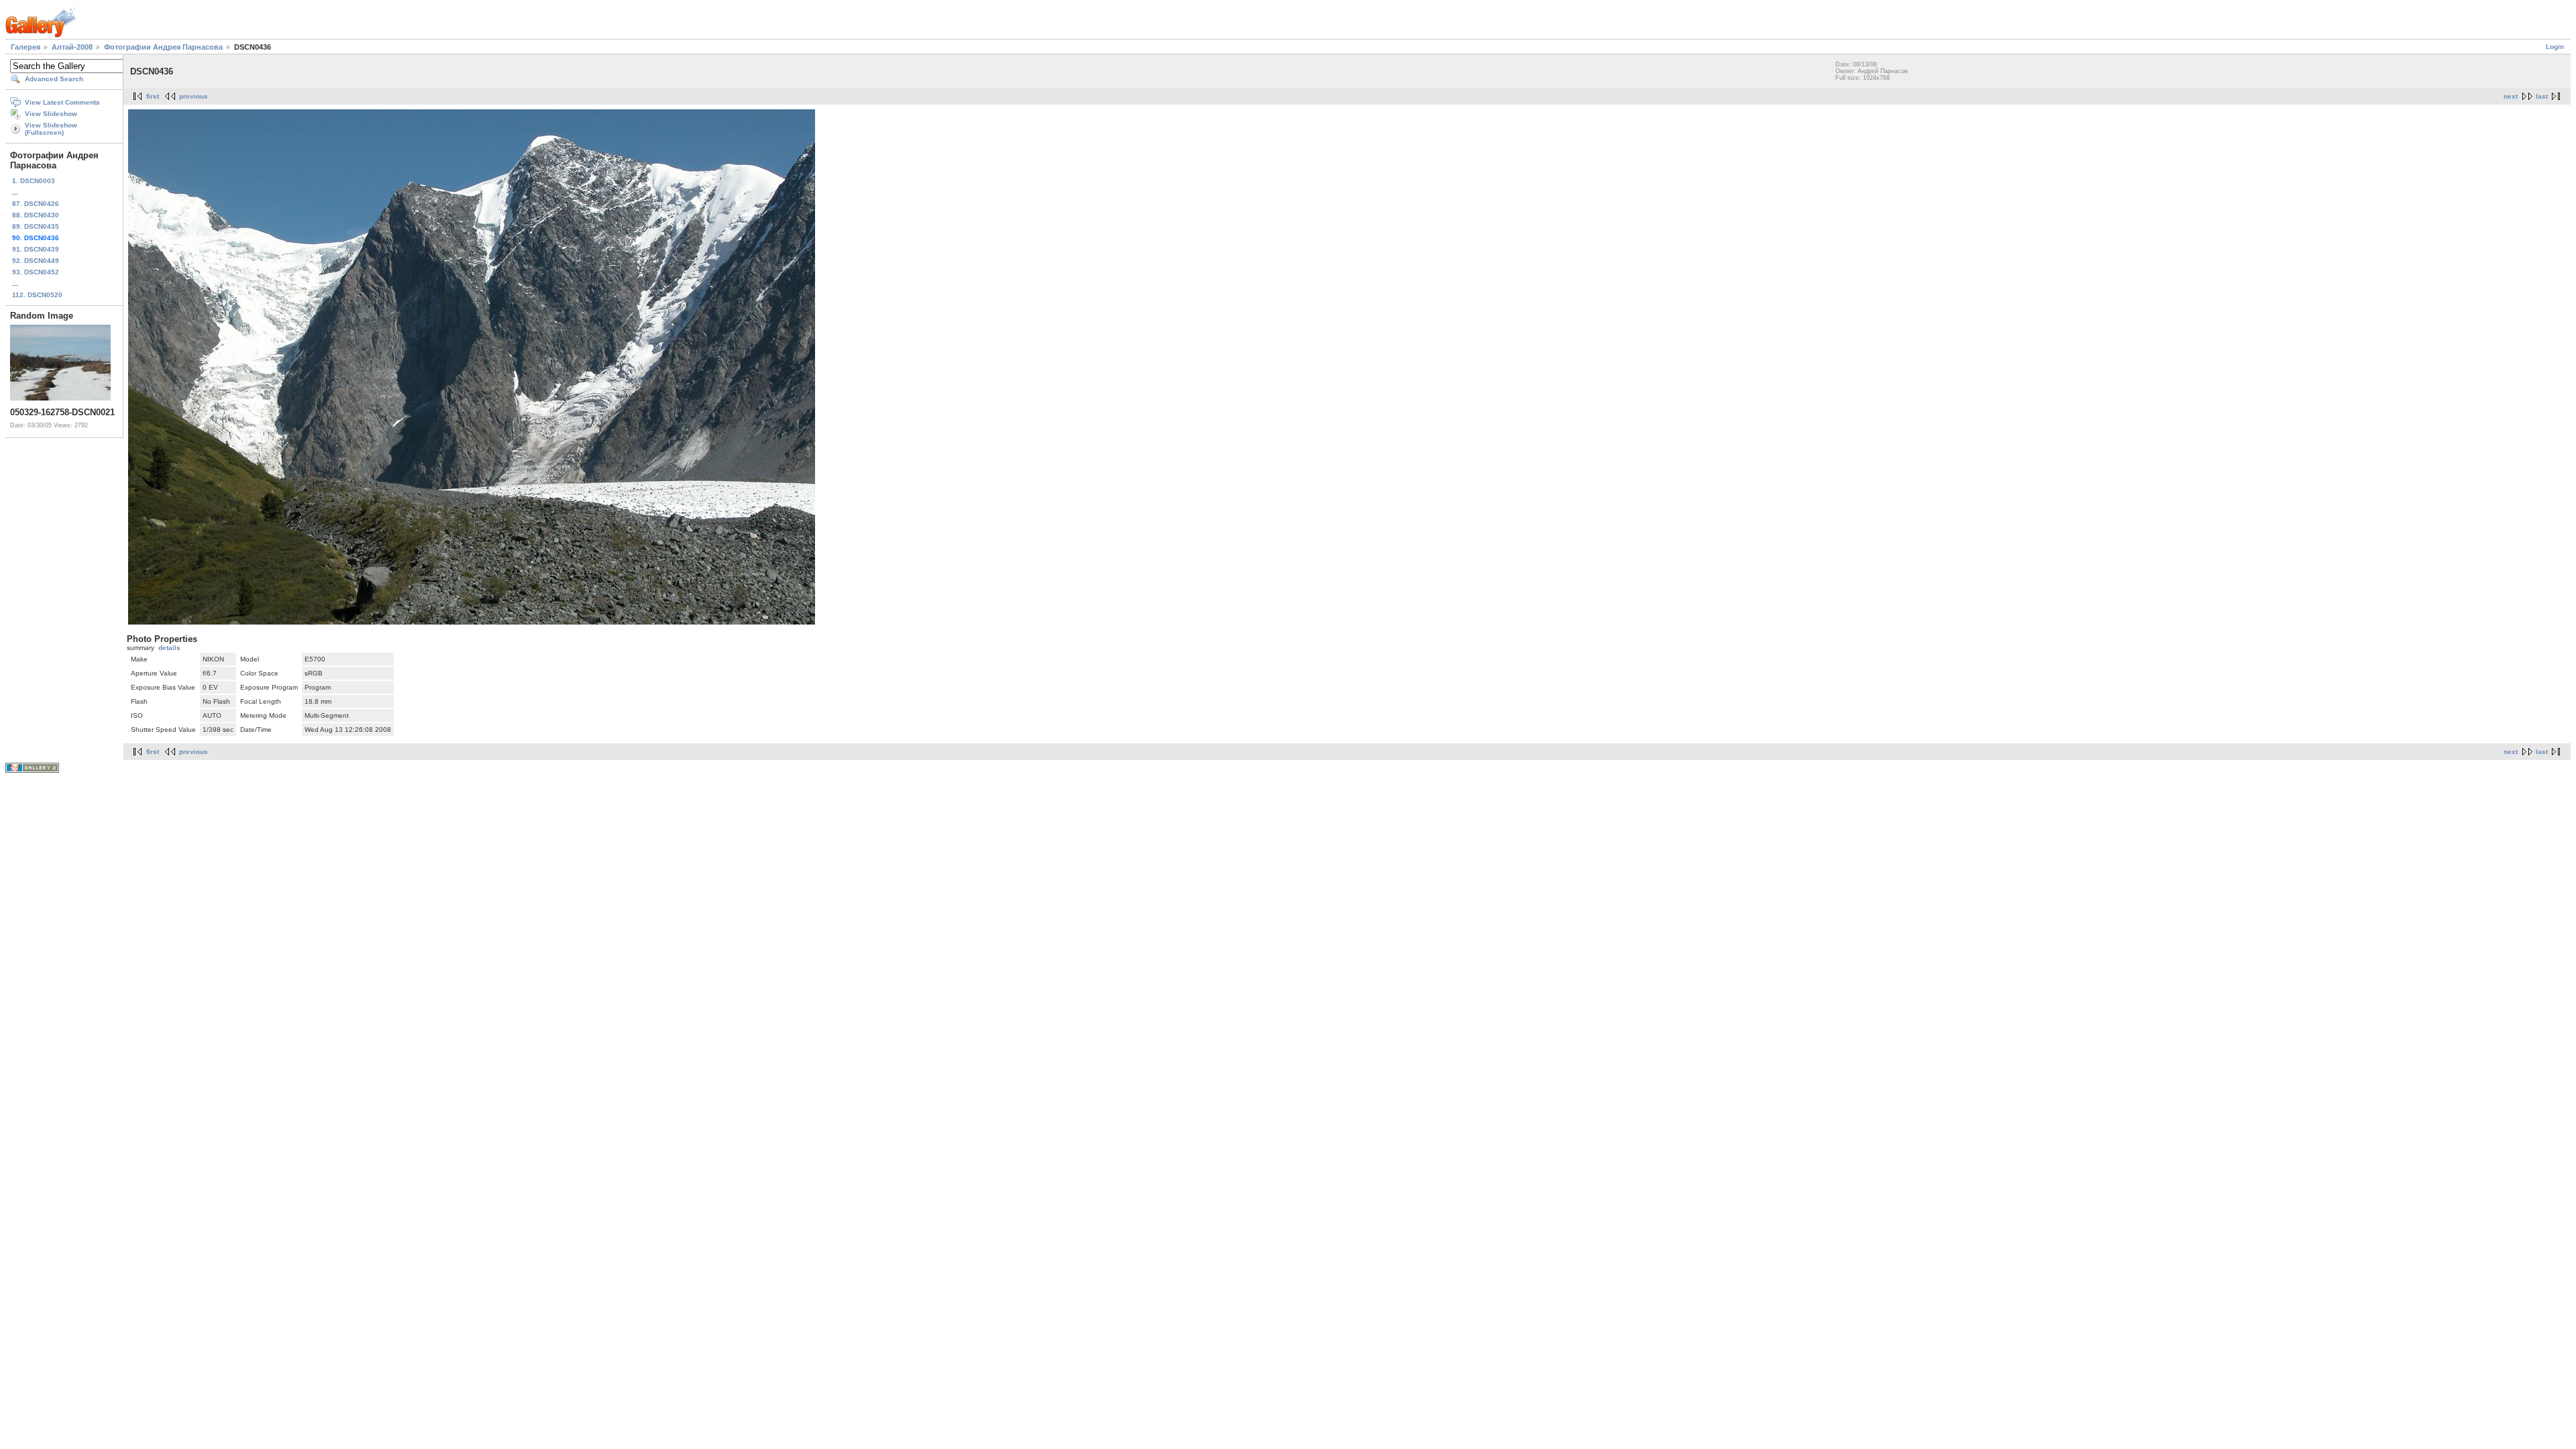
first (153, 96)
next (2511, 96)
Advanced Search (54, 79)
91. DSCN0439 (36, 249)
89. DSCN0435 (36, 226)
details (169, 648)
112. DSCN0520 (37, 295)
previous (194, 96)
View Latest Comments (62, 102)
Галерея (25, 47)
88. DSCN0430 (36, 215)
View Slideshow (51, 114)
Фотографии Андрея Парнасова (163, 47)
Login (2555, 47)
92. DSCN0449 (36, 261)
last (2542, 96)
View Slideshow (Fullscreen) (51, 129)
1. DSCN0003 (34, 181)
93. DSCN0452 (36, 272)
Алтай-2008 (72, 47)
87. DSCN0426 (36, 204)
